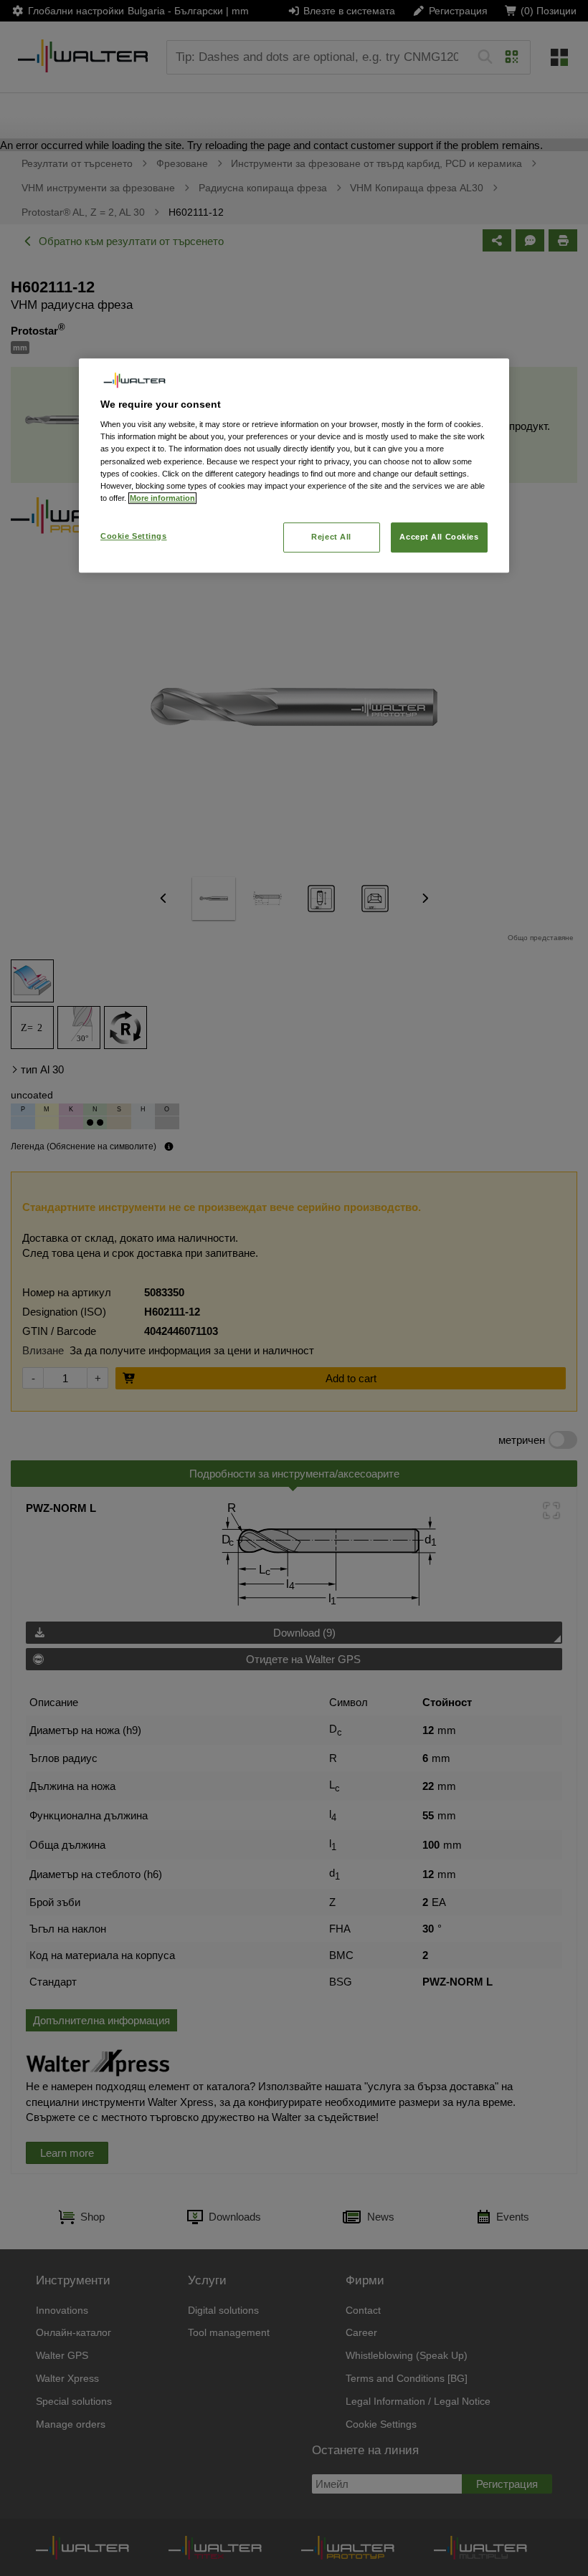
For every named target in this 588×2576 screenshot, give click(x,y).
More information (162, 498)
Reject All (331, 537)
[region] (294, 465)
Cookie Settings (134, 536)
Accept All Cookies (439, 537)
